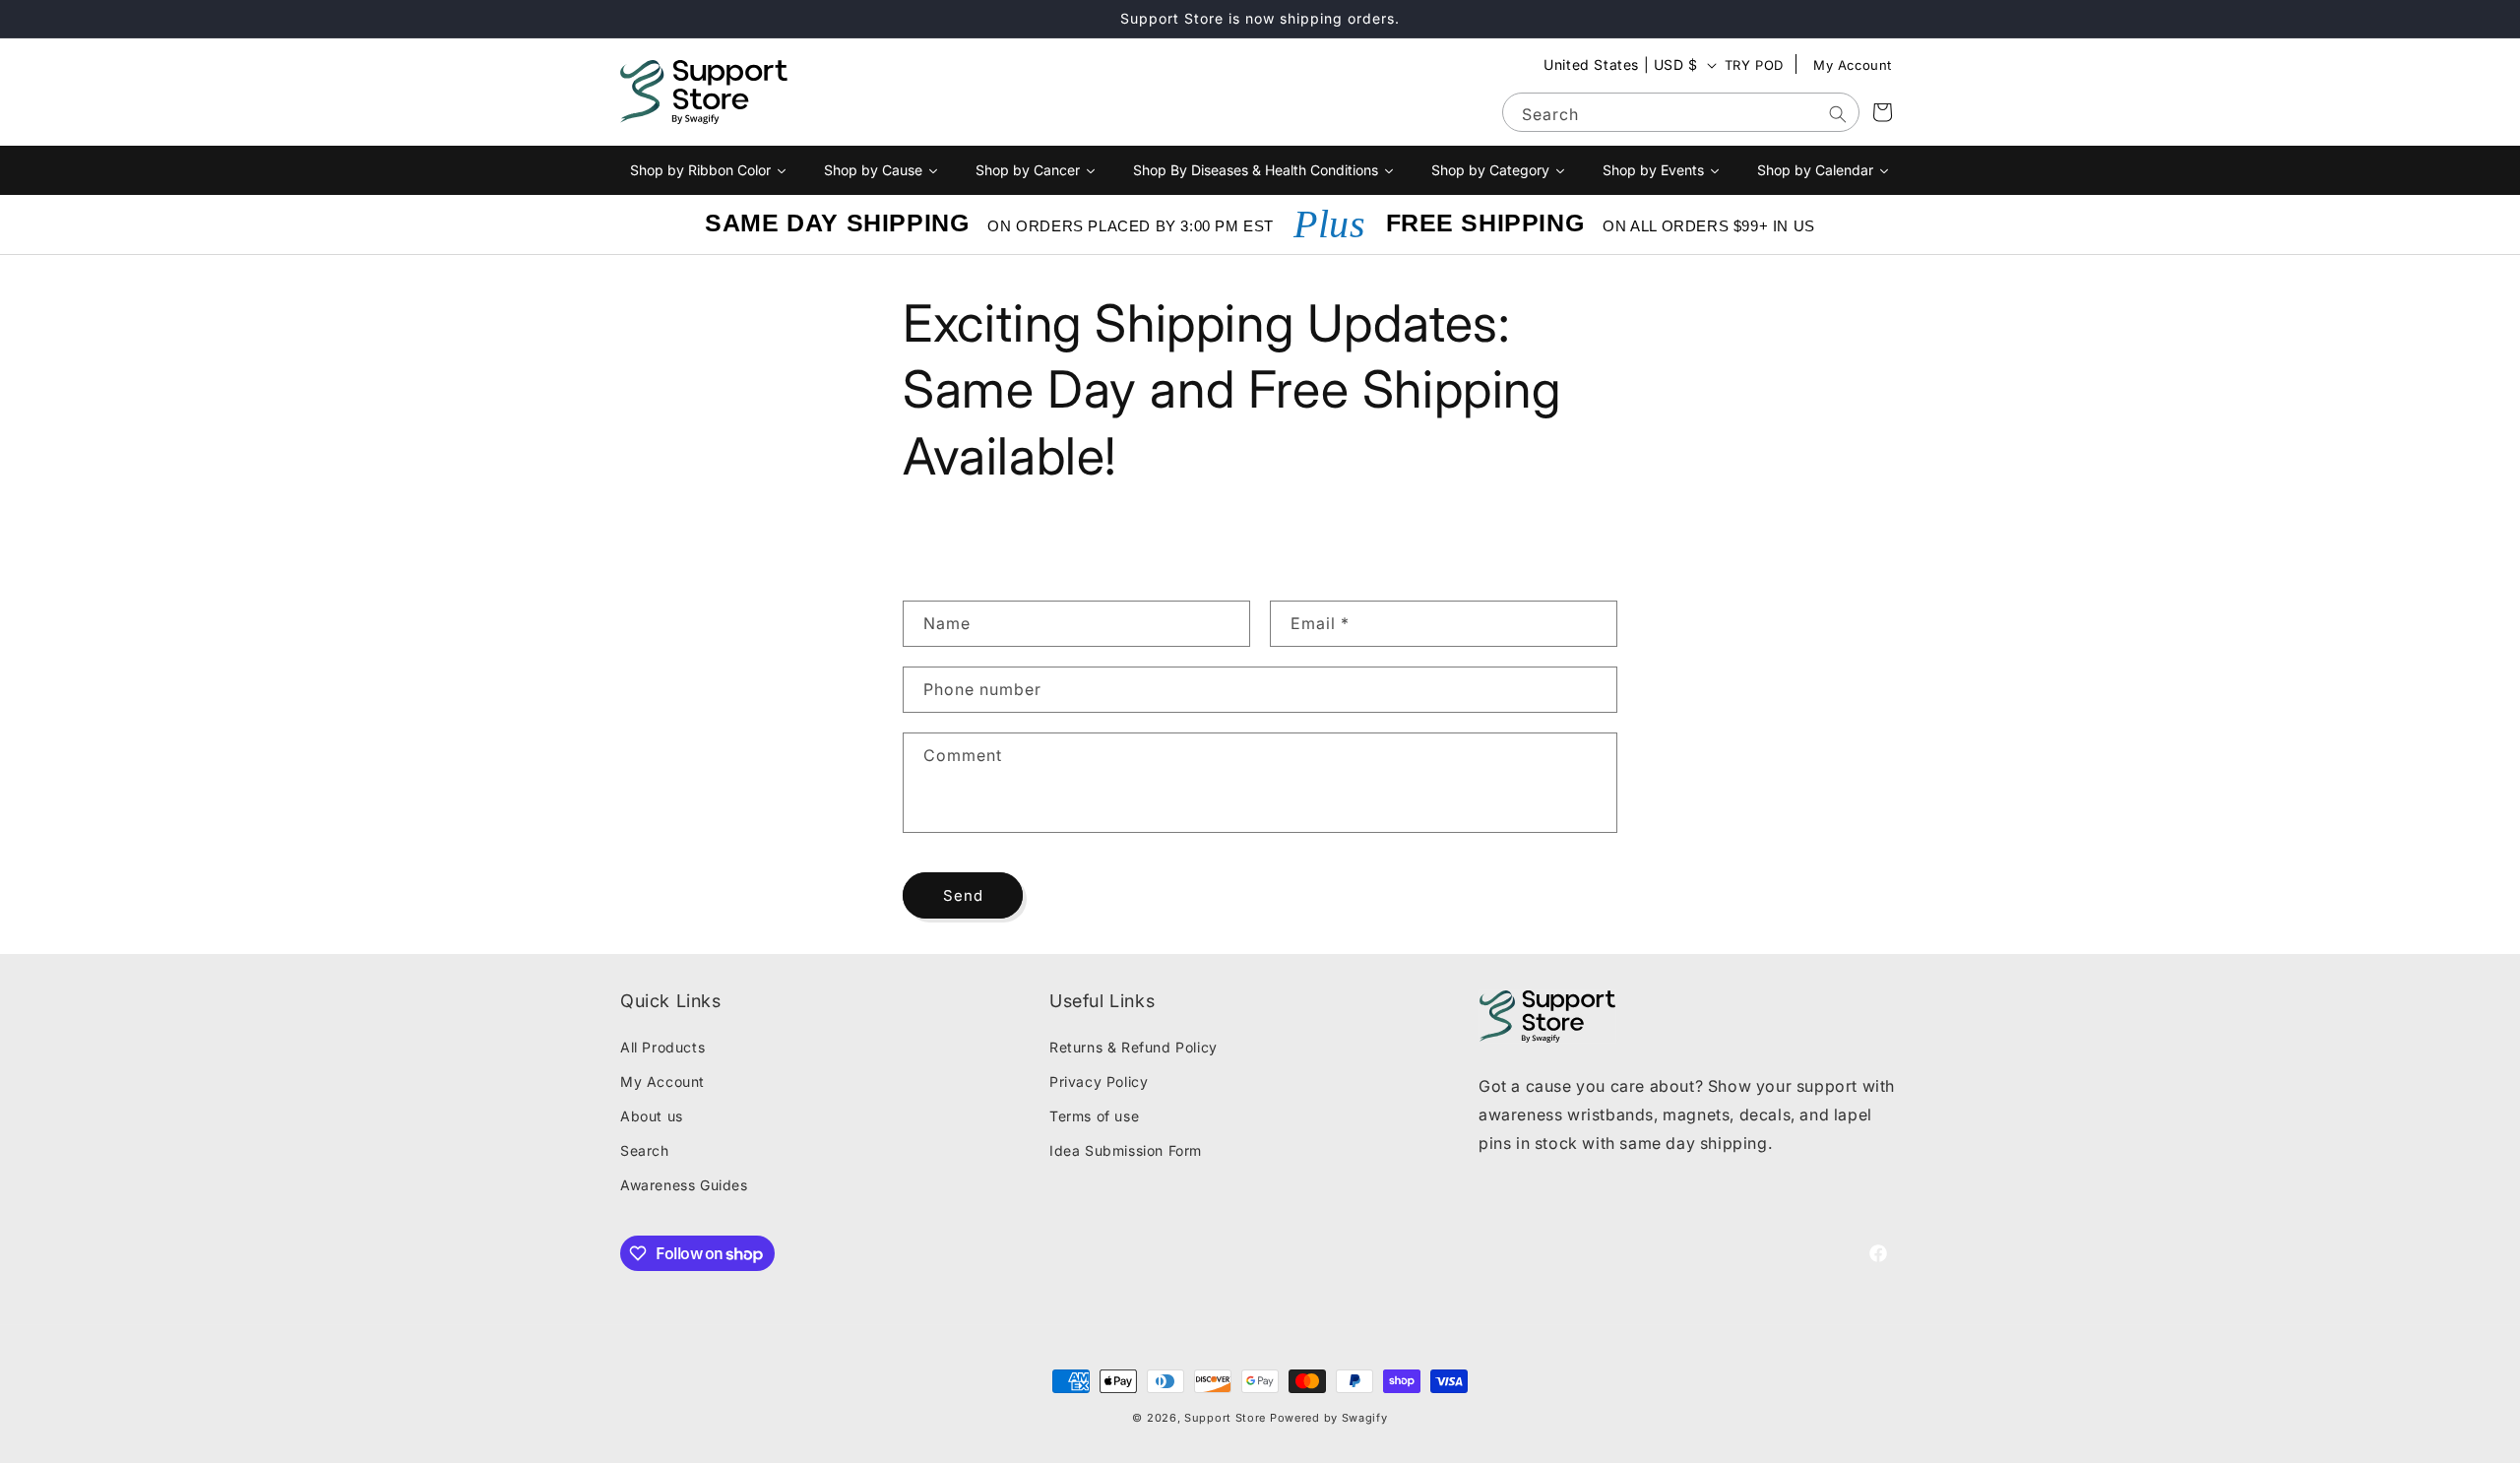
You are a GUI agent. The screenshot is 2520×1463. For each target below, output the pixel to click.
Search (645, 1150)
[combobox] (1681, 112)
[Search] (1838, 114)
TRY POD (1754, 65)
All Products (662, 1046)
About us (652, 1115)
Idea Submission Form (1126, 1150)
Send (963, 894)
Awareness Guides (684, 1185)
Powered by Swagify (1329, 1418)
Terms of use (1094, 1115)
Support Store (1225, 1418)
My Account (1853, 65)
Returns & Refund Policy (1134, 1046)
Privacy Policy (1099, 1081)
